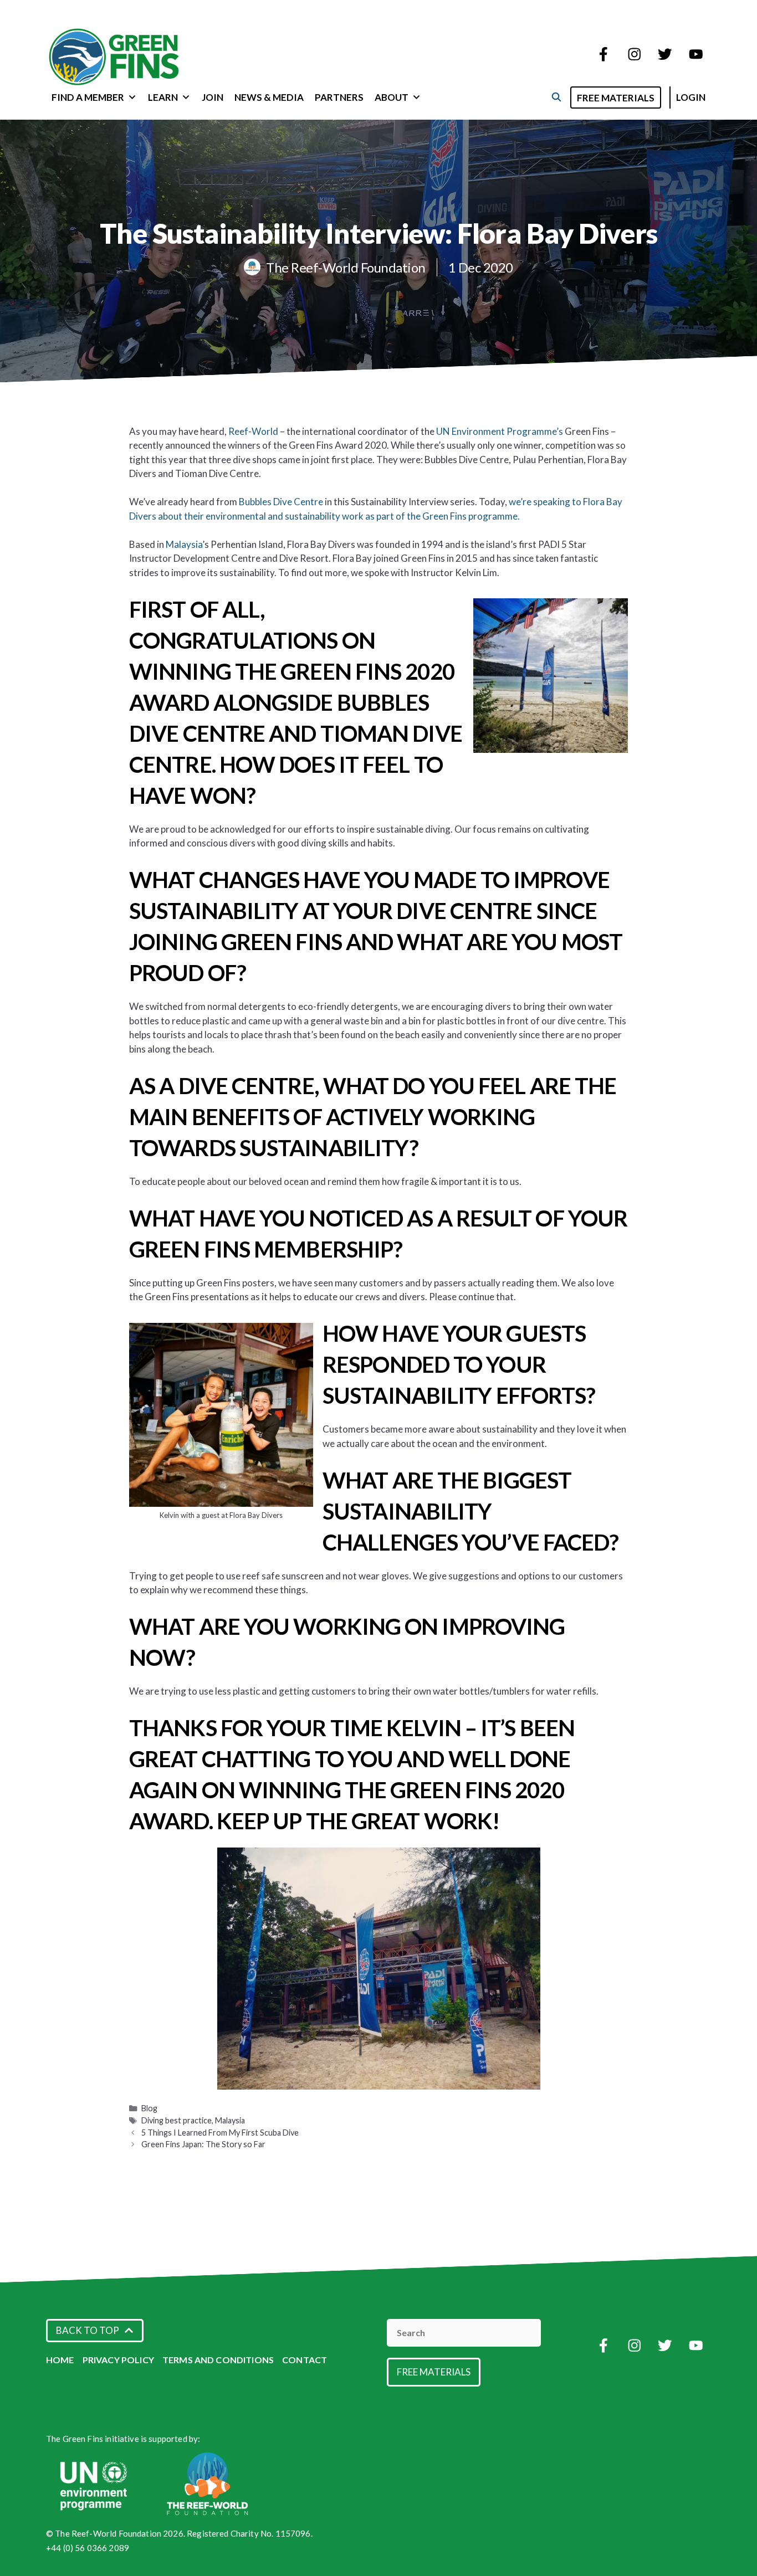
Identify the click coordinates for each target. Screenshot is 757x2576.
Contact (305, 2360)
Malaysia (184, 544)
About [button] (392, 97)
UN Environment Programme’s (500, 431)
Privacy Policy (118, 2360)
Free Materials (616, 98)
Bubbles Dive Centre (281, 502)
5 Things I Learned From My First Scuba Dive (220, 2133)
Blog (149, 2108)
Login (691, 97)
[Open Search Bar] (556, 97)
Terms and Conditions (218, 2360)
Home (60, 2360)
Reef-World (253, 431)
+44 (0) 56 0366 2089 (88, 2548)
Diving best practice (177, 2120)
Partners (339, 97)
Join (213, 97)
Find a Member (88, 97)
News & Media (269, 97)
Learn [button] (163, 97)
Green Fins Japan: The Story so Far (203, 2144)
